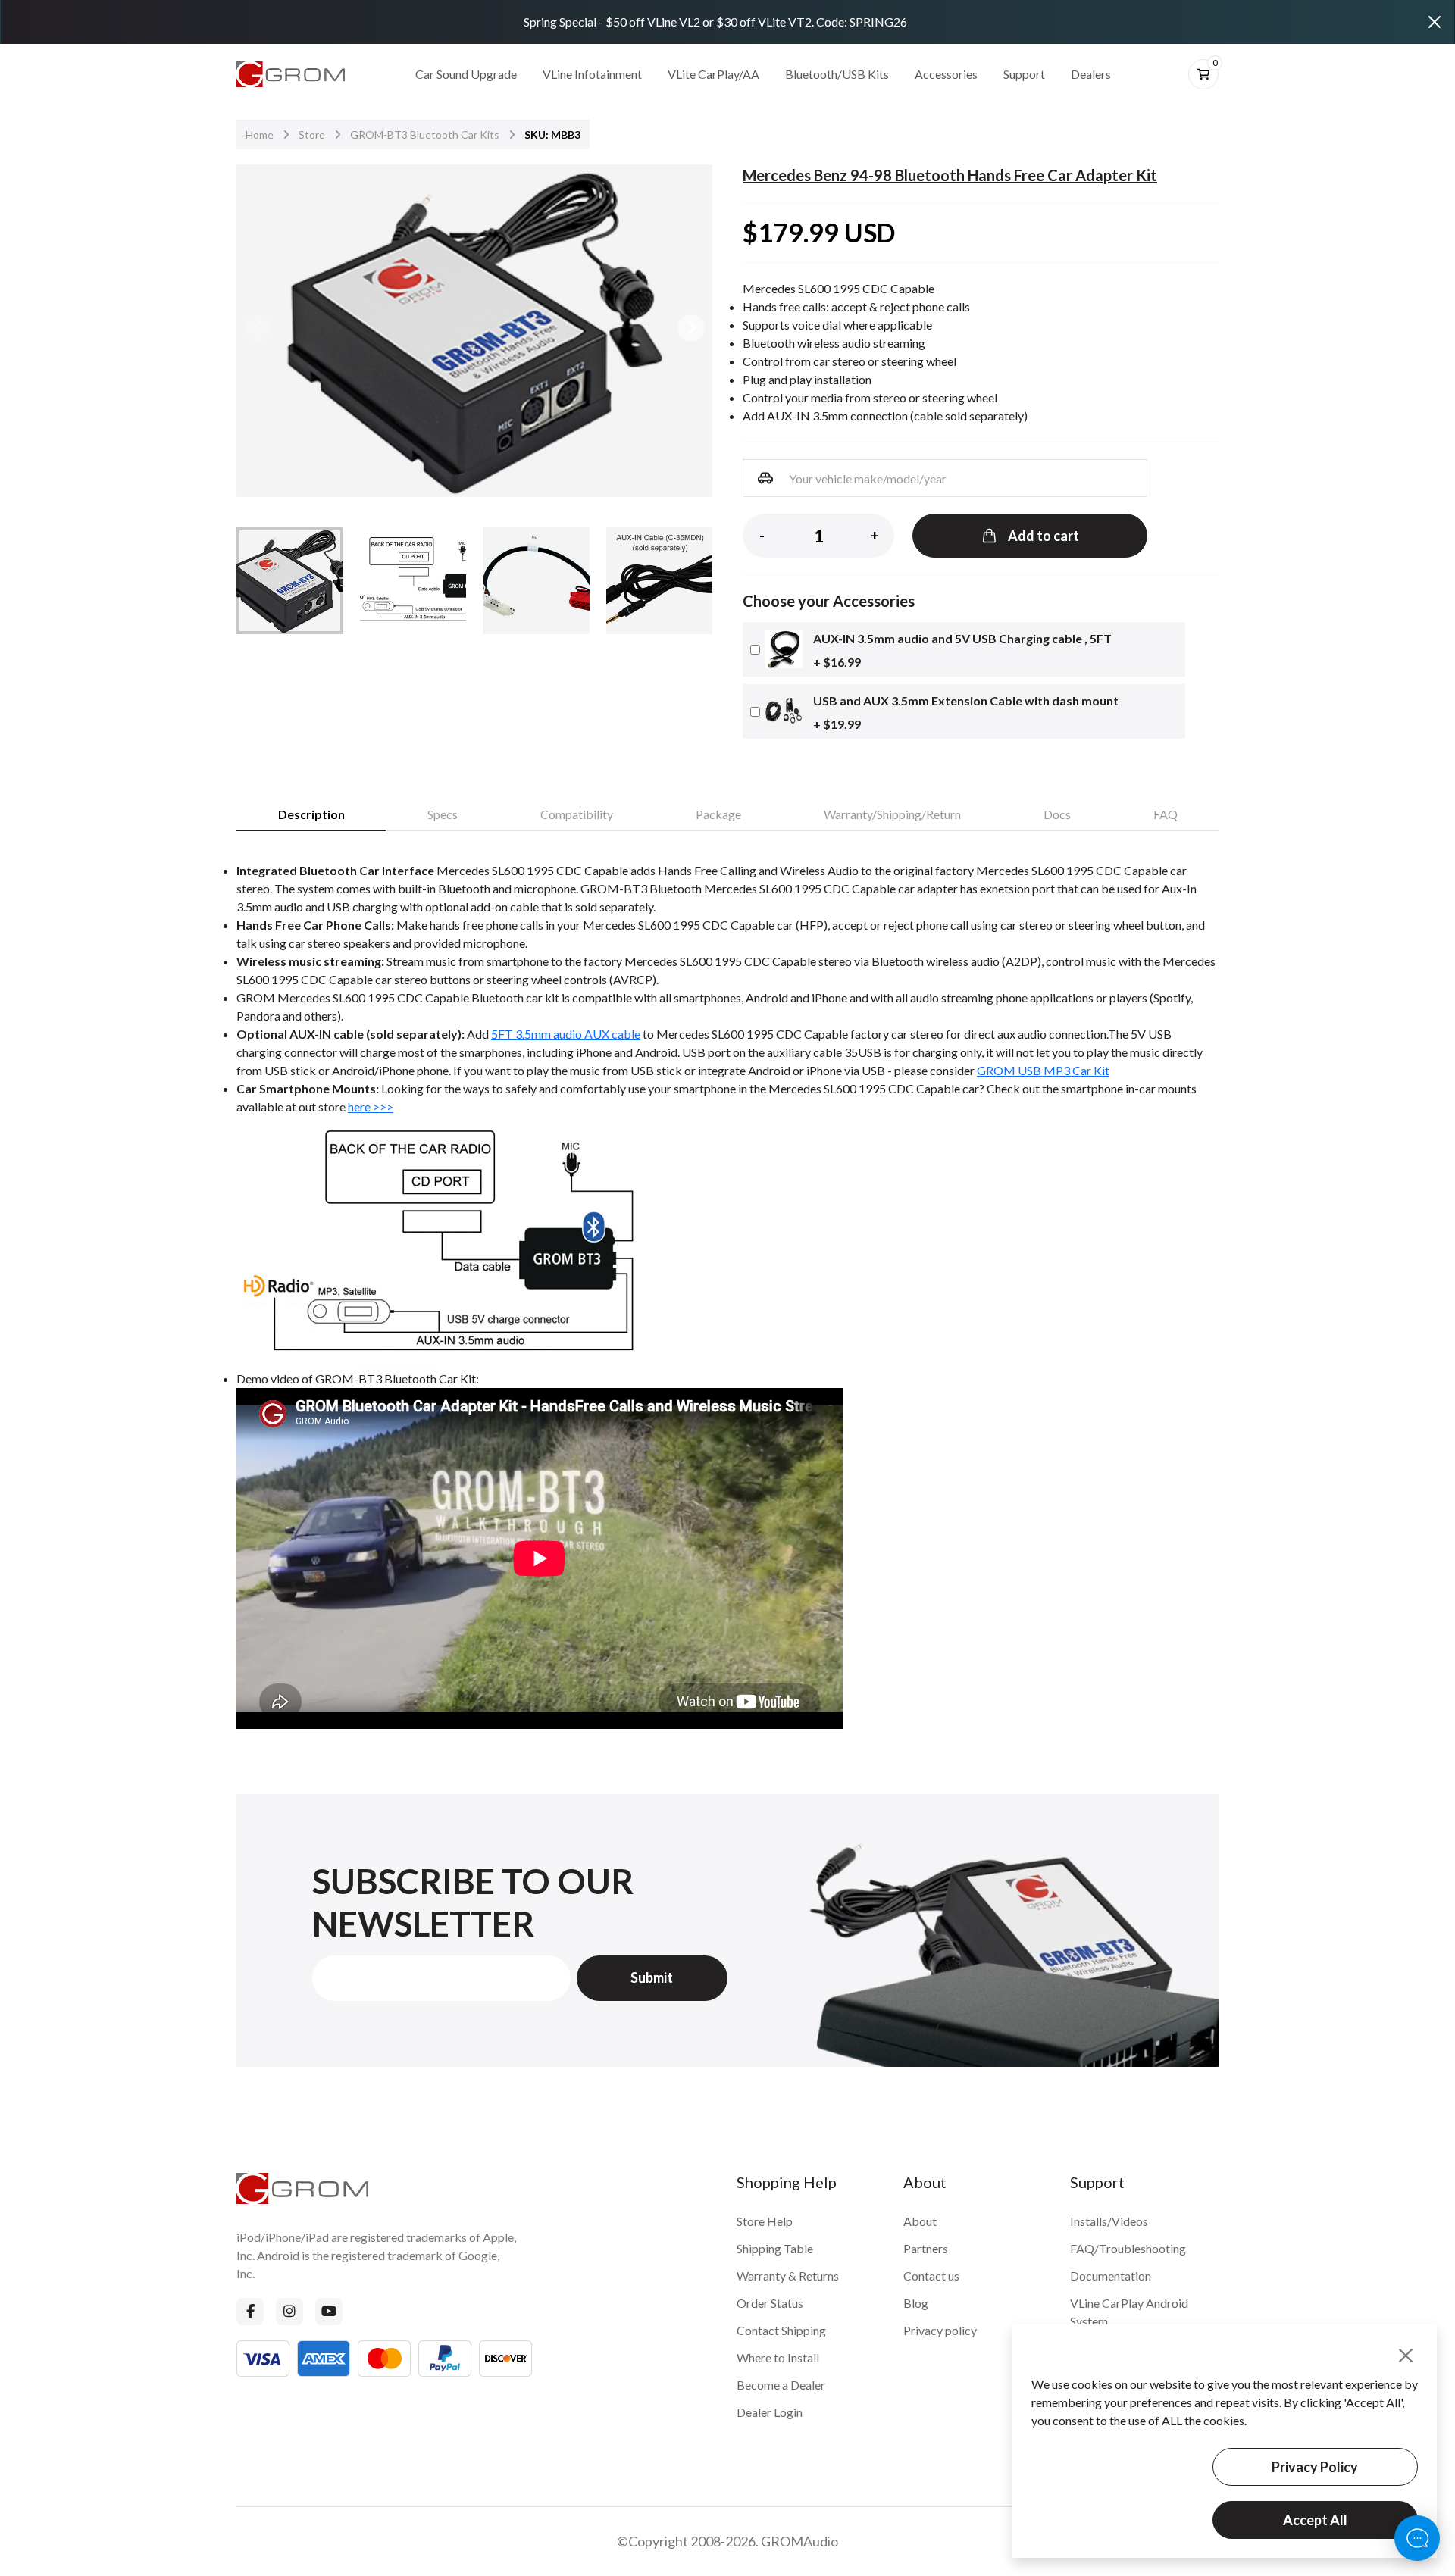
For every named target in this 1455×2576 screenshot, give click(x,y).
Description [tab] (311, 814)
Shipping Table (775, 2248)
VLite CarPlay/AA (713, 74)
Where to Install (778, 2357)
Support (1024, 74)
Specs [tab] (443, 814)
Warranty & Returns (788, 2276)
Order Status (770, 2303)
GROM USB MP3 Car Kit (1043, 1070)
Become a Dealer (781, 2385)
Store (312, 134)
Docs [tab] (1057, 814)
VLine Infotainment (592, 74)
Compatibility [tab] (577, 814)
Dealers (1091, 74)
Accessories (946, 74)
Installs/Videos (1109, 2221)
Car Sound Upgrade (466, 74)
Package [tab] (718, 814)
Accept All (1315, 2520)
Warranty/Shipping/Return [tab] (892, 814)
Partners (926, 2248)
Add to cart (1044, 536)
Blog (916, 2303)
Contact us (931, 2276)
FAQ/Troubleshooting (1128, 2248)
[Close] (1435, 22)
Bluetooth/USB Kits (837, 74)
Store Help (765, 2221)
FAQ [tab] (1166, 814)
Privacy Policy (1315, 2467)
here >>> (371, 1107)
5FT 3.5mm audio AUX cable (566, 1034)
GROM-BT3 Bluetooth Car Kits (425, 134)
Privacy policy (940, 2330)
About (920, 2221)
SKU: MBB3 (552, 134)
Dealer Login (770, 2412)
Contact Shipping (781, 2330)
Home (260, 134)
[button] (691, 328)
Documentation (1111, 2276)
